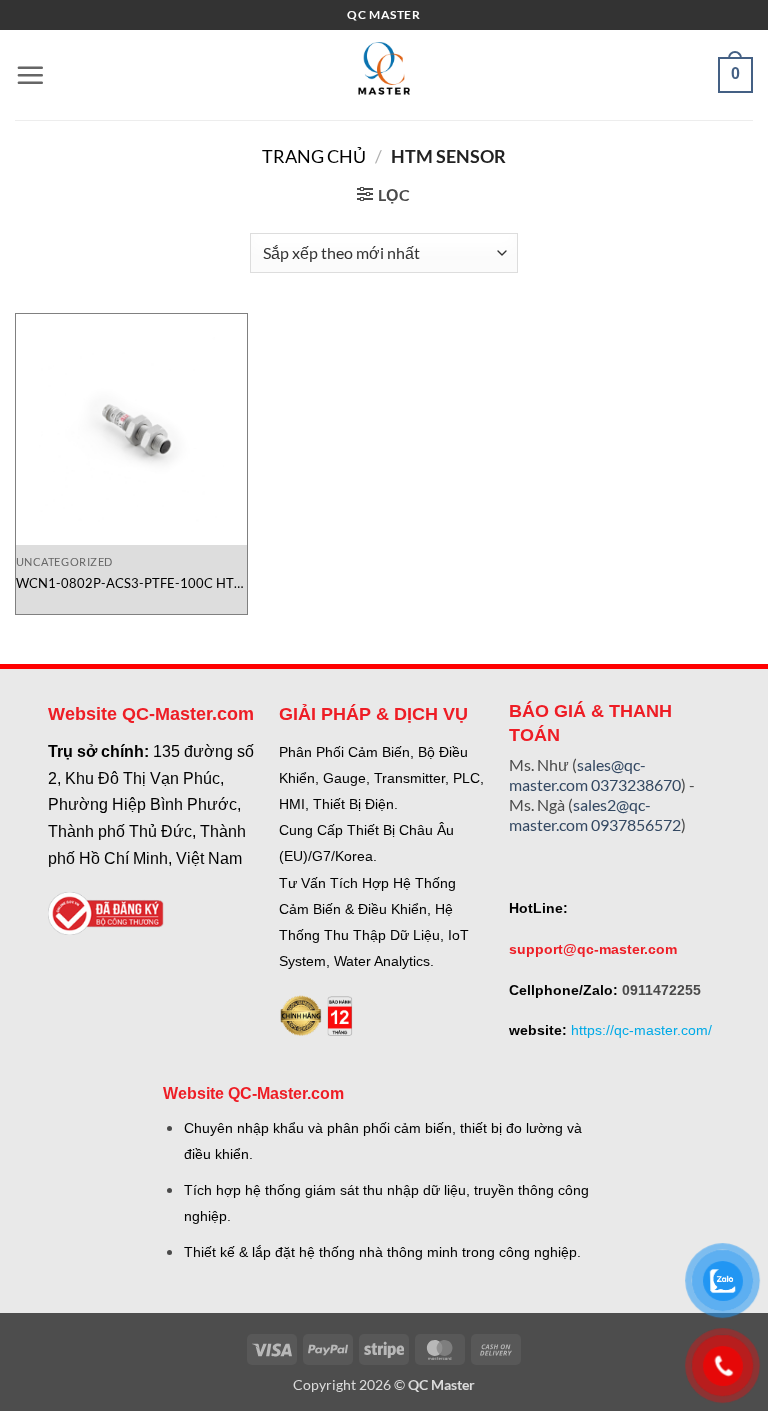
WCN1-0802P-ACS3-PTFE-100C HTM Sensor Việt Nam (131, 583)
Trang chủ (314, 156)
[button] (30, 75)
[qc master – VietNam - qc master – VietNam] (384, 75)
